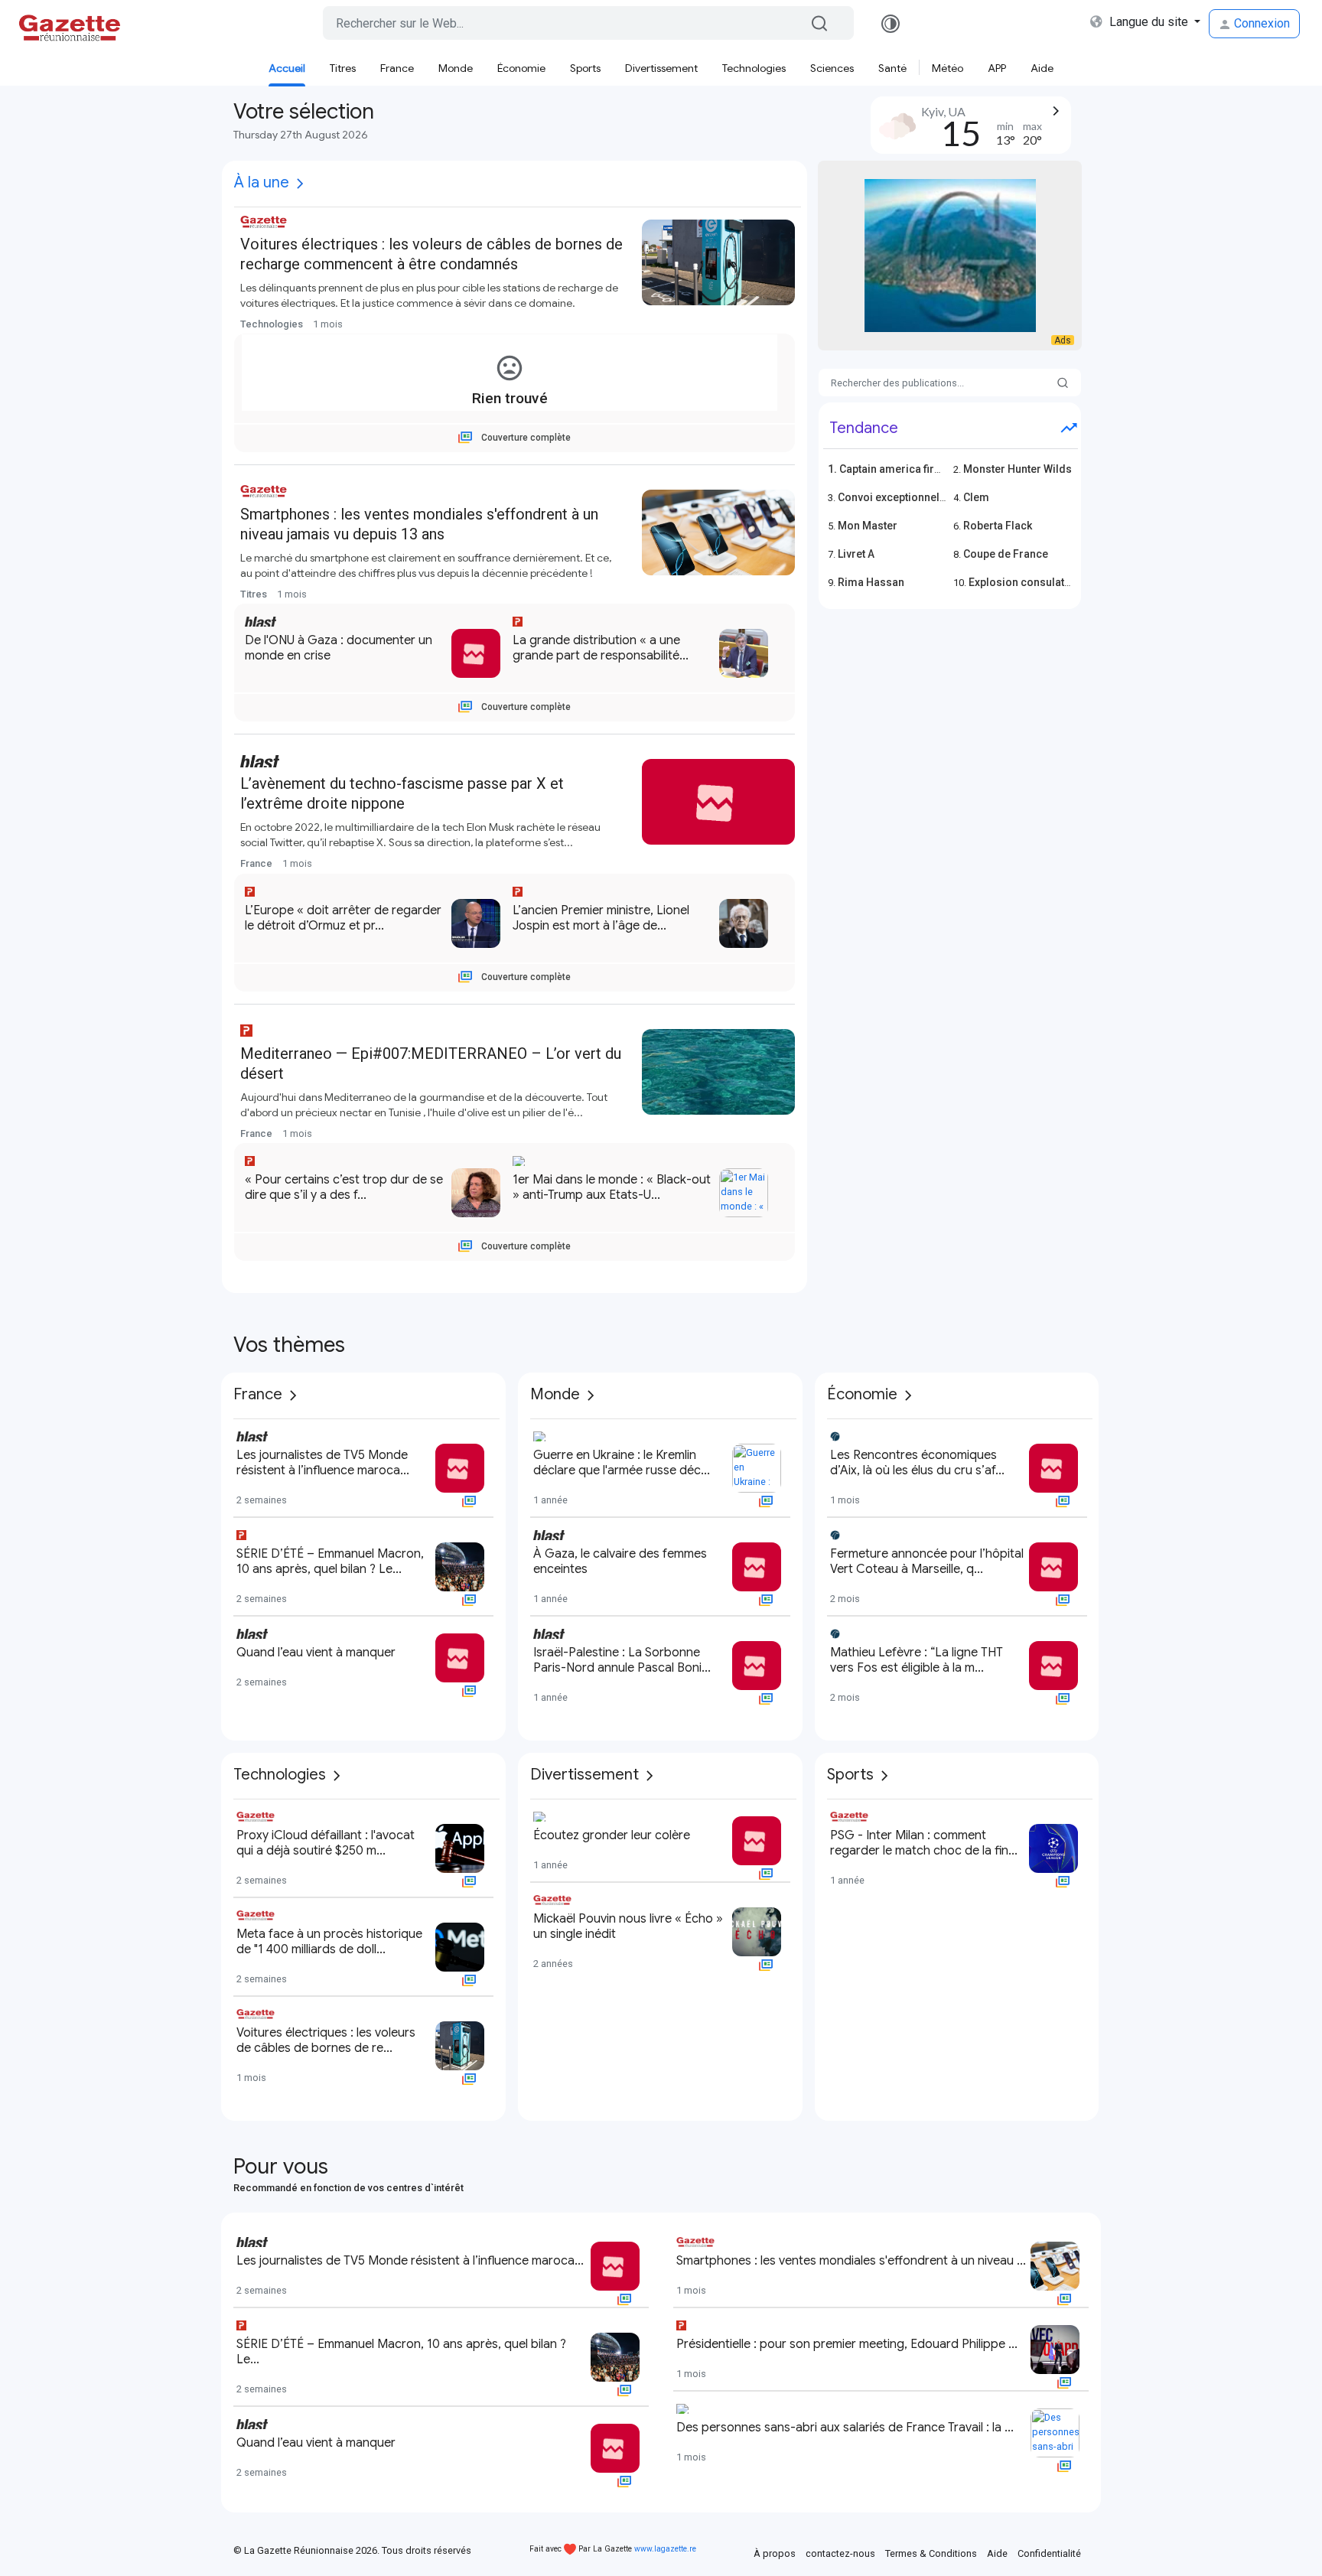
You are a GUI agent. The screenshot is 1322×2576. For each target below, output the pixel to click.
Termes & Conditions (931, 2553)
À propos (775, 2553)
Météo (948, 68)
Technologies (754, 68)
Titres (343, 68)
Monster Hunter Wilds (1018, 469)
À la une (262, 182)
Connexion (1260, 23)
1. (834, 469)
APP (997, 68)
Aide (1042, 68)
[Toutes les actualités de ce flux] (445, 324)
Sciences (832, 68)
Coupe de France (1006, 554)
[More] (300, 184)
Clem (976, 497)
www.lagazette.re (665, 2549)
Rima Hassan (871, 582)
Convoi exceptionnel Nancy (905, 497)
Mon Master (868, 526)
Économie (521, 68)
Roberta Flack (998, 526)
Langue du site (1149, 22)
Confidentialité (1049, 2553)
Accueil (287, 68)
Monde (456, 68)
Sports (585, 68)
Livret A (856, 554)
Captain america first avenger (913, 469)
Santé (892, 68)
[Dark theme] (891, 24)
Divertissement (661, 68)
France (397, 68)
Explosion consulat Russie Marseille (1060, 582)
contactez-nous (840, 2553)
